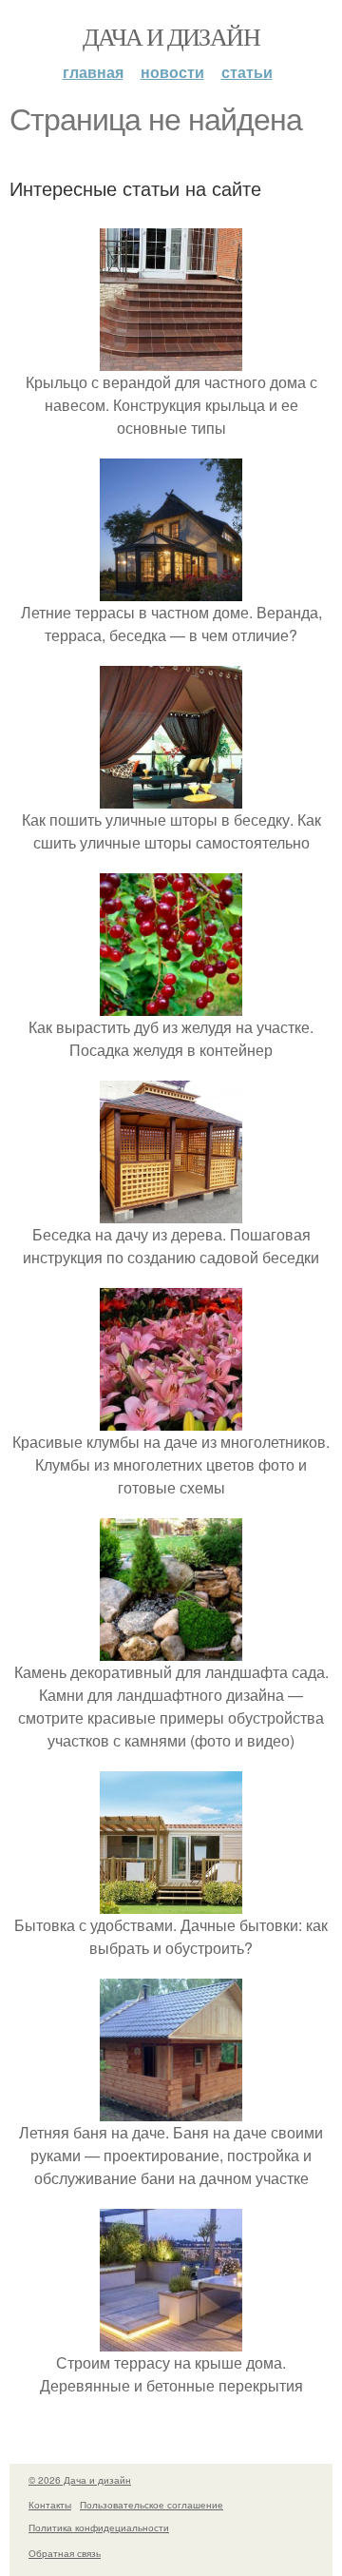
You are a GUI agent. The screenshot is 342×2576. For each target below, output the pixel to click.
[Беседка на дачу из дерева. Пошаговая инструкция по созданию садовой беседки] (171, 1211)
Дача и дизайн (171, 36)
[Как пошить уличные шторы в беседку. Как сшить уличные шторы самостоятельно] (171, 797)
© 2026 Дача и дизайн (80, 2480)
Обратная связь (65, 2553)
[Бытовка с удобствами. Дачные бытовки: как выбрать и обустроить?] (171, 1902)
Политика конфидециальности (99, 2527)
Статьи (247, 72)
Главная (93, 72)
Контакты (50, 2505)
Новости (172, 72)
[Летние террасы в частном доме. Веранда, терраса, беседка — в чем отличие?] (171, 589)
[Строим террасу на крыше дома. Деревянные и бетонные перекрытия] (171, 2340)
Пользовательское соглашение (152, 2505)
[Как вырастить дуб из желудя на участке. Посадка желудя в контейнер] (171, 1004)
